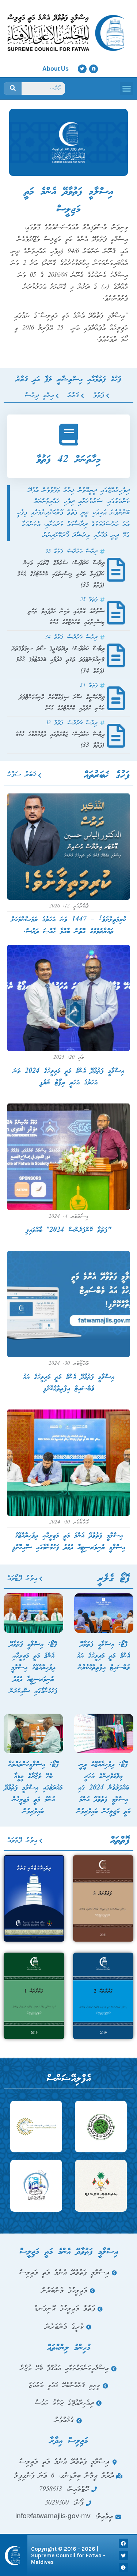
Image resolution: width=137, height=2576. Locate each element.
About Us (56, 69)
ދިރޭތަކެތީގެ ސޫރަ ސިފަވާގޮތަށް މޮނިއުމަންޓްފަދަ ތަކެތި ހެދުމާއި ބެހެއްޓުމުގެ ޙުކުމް (62, 703)
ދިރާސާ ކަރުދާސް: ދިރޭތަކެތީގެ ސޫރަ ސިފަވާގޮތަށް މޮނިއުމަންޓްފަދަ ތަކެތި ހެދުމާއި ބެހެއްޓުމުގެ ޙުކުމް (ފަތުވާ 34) (58, 660)
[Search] (13, 89)
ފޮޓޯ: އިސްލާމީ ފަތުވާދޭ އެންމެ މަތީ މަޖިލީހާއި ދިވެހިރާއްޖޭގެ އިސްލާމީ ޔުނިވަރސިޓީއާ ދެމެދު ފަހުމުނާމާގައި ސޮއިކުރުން (33, 1668)
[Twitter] (82, 69)
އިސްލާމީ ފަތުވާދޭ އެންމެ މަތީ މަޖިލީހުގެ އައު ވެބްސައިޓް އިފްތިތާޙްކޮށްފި (69, 1383)
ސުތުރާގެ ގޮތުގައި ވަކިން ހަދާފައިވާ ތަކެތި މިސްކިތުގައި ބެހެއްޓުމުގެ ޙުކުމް (66, 617)
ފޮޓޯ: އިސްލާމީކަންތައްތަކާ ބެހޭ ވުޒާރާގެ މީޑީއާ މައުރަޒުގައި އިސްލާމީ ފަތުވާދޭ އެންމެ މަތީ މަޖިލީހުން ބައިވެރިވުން (33, 1788)
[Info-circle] (123, 2568)
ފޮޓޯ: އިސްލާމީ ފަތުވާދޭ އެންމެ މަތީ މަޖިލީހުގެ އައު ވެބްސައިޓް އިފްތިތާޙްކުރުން (104, 1656)
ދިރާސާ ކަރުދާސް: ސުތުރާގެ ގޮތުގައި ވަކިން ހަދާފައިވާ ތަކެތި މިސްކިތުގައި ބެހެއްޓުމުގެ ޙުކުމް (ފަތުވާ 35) (61, 574)
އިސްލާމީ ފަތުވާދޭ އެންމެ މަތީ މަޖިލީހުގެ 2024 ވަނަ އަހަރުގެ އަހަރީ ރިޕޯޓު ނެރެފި (69, 1077)
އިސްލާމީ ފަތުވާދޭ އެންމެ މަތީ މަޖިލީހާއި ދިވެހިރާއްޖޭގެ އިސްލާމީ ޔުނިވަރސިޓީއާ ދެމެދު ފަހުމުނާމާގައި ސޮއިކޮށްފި (69, 1542)
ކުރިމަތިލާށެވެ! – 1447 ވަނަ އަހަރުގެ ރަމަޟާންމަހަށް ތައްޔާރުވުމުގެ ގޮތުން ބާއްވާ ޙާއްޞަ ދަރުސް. (68, 926)
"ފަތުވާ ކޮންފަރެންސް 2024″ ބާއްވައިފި (68, 1230)
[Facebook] (94, 69)
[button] (127, 89)
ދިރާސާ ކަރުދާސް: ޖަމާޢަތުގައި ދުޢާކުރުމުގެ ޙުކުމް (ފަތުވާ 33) (60, 740)
